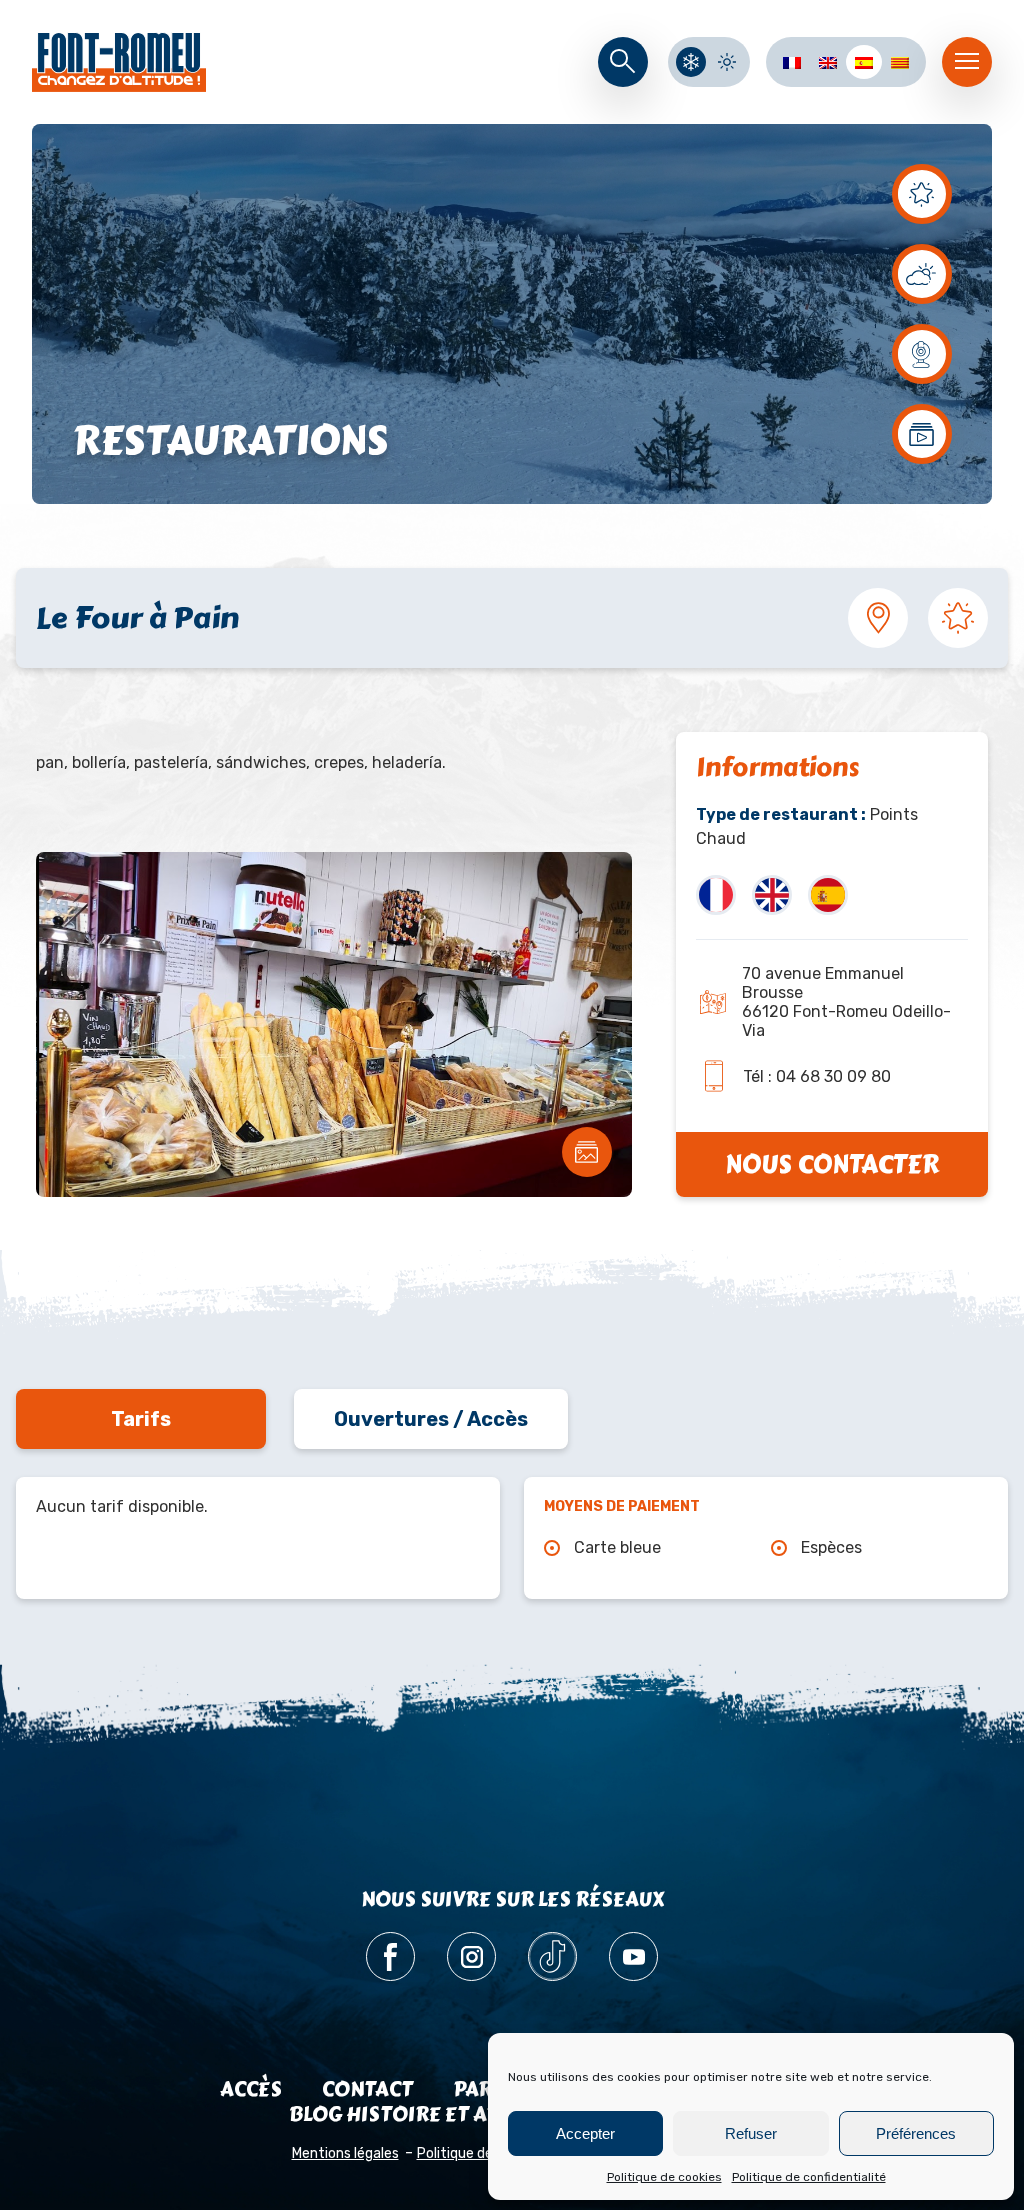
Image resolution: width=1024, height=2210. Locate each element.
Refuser (751, 2133)
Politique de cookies (664, 2177)
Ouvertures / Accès (431, 1419)
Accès (251, 2089)
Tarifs (141, 1419)
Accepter (585, 2133)
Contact (367, 2089)
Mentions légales (345, 2153)
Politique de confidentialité (809, 2177)
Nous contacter (832, 1164)
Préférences (916, 2133)
